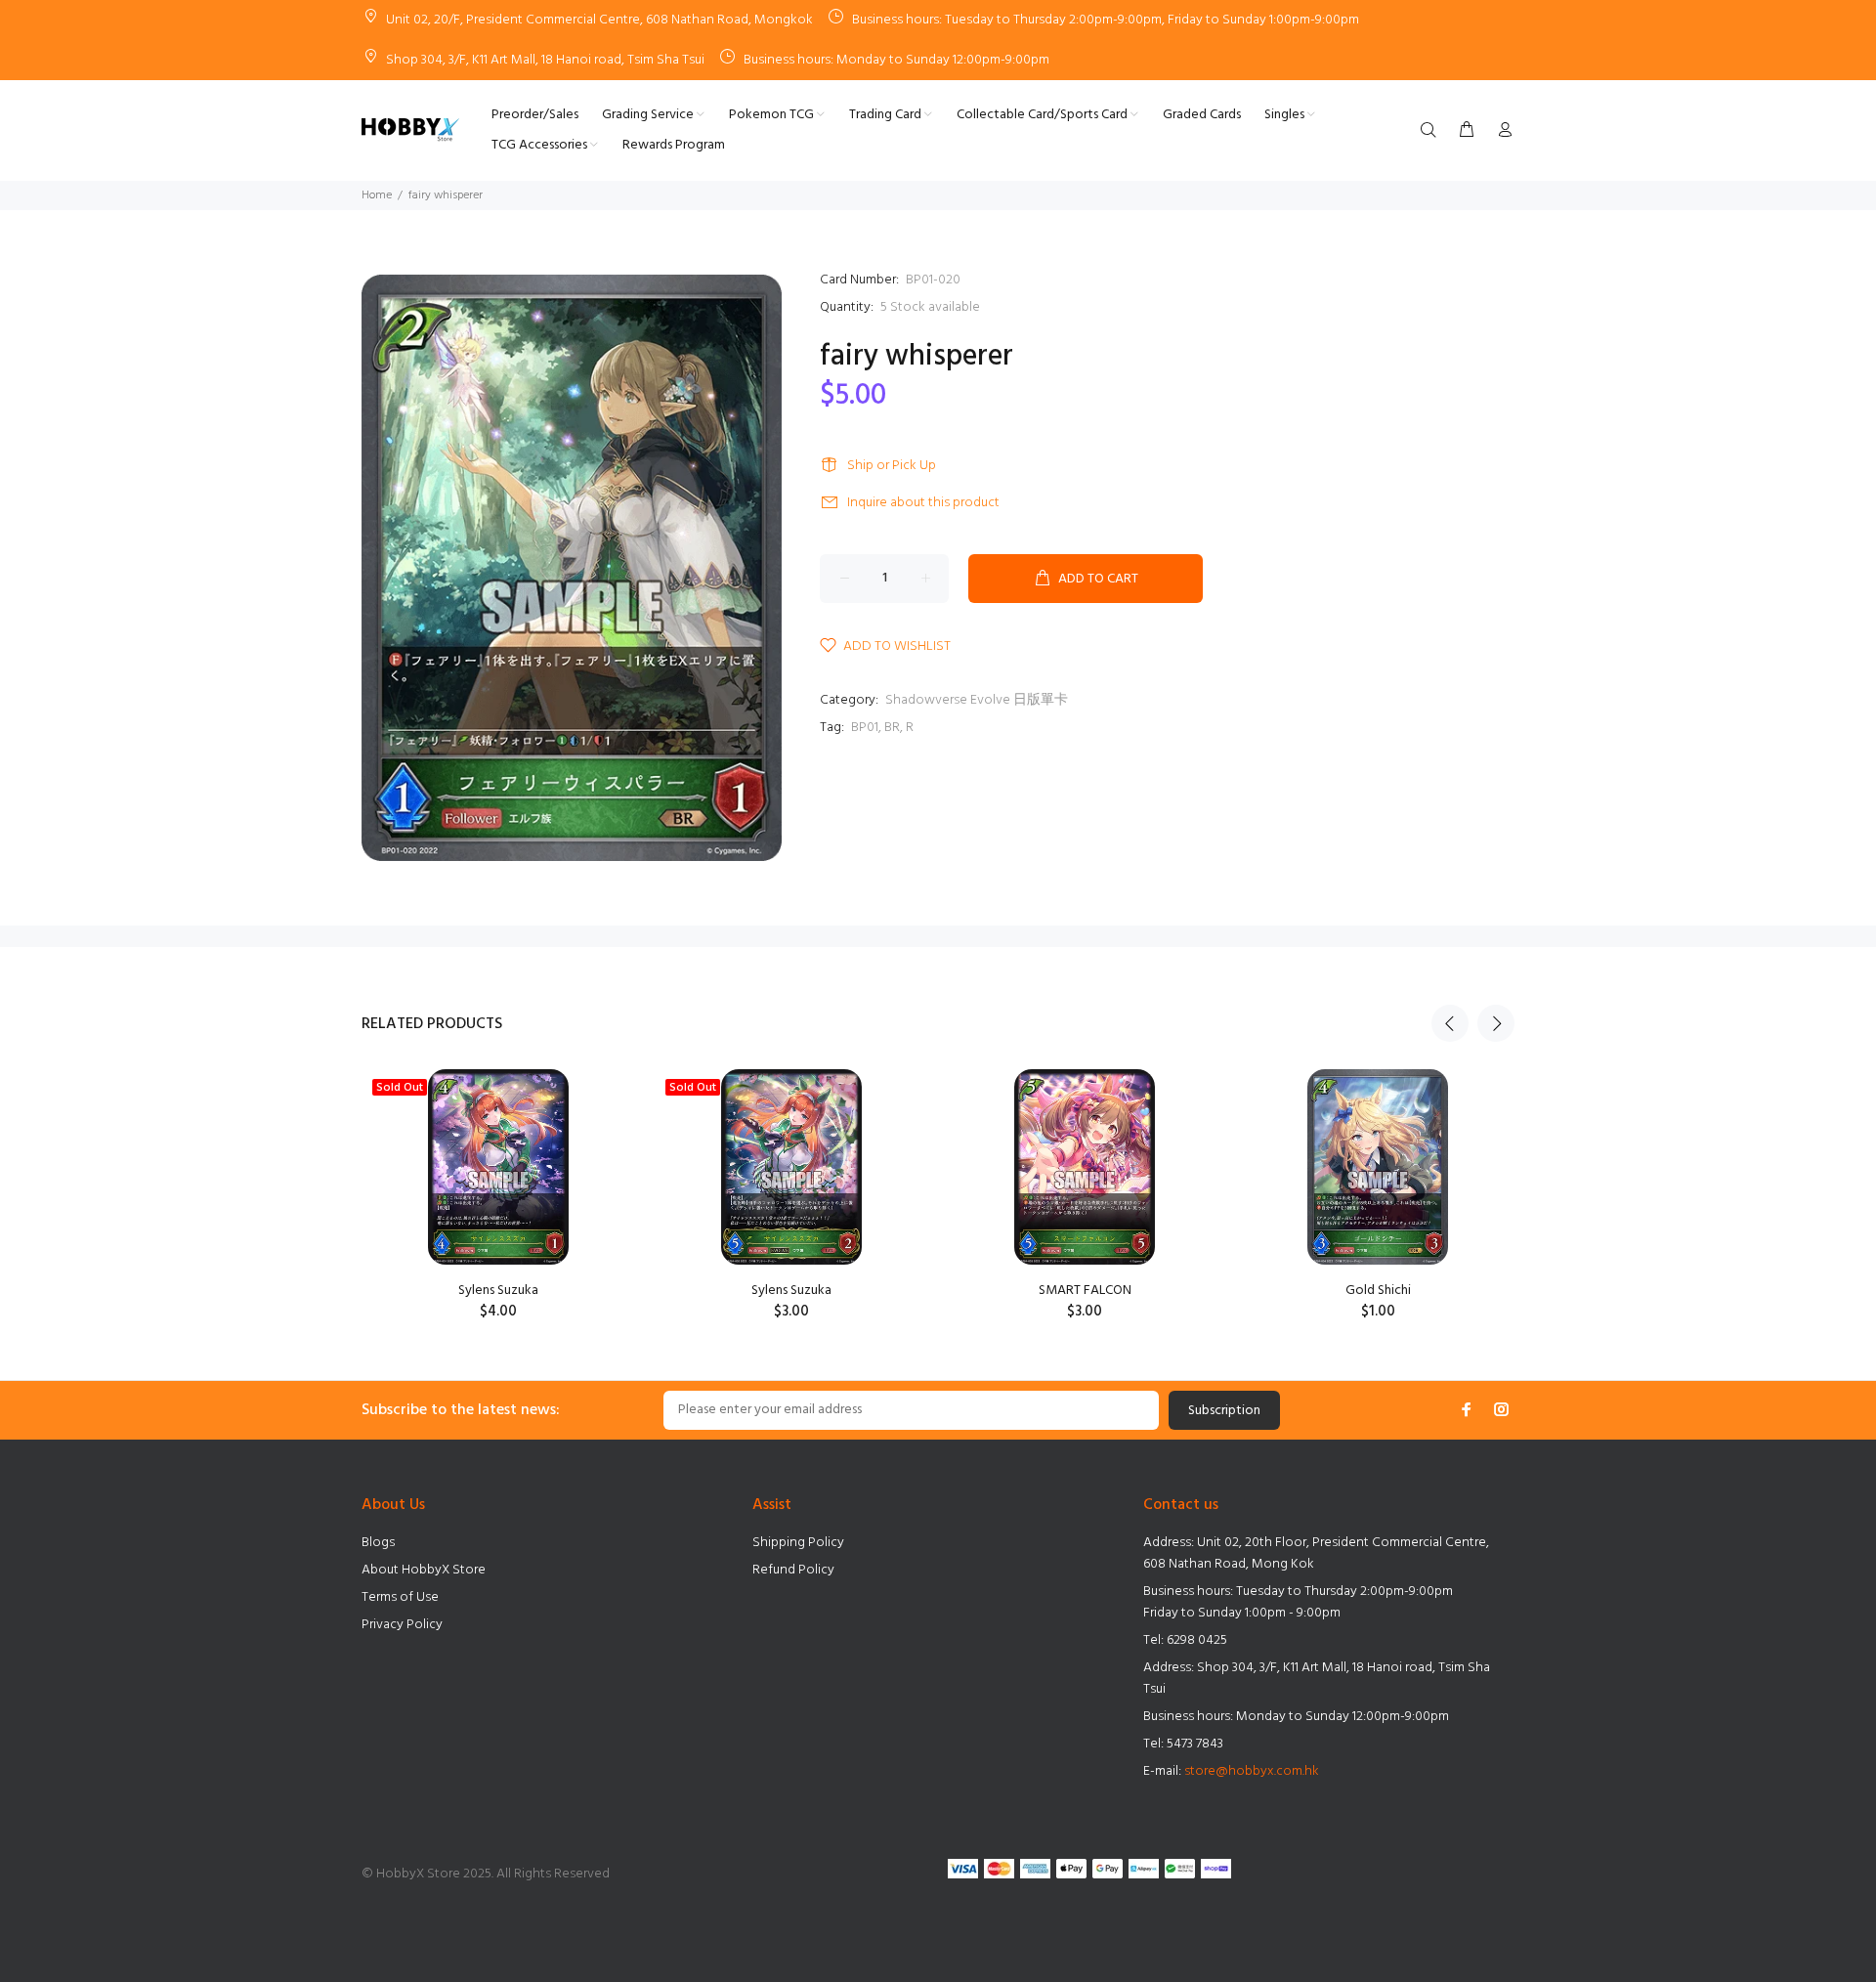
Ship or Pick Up (892, 466)
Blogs (378, 1543)
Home (377, 195)
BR (892, 728)
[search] (1432, 131)
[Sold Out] (498, 1167)
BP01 (865, 728)
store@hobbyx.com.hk (1252, 1771)
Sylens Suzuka (498, 1291)
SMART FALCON (1085, 1291)
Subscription (1224, 1411)
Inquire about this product (923, 503)
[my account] (1501, 131)
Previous (1450, 1023)
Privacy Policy (402, 1625)
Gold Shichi (1378, 1291)
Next (1496, 1023)
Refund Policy (793, 1570)
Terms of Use (400, 1597)
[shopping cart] (1467, 131)
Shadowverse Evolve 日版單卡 (977, 700)
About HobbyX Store (424, 1570)
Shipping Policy (798, 1543)
